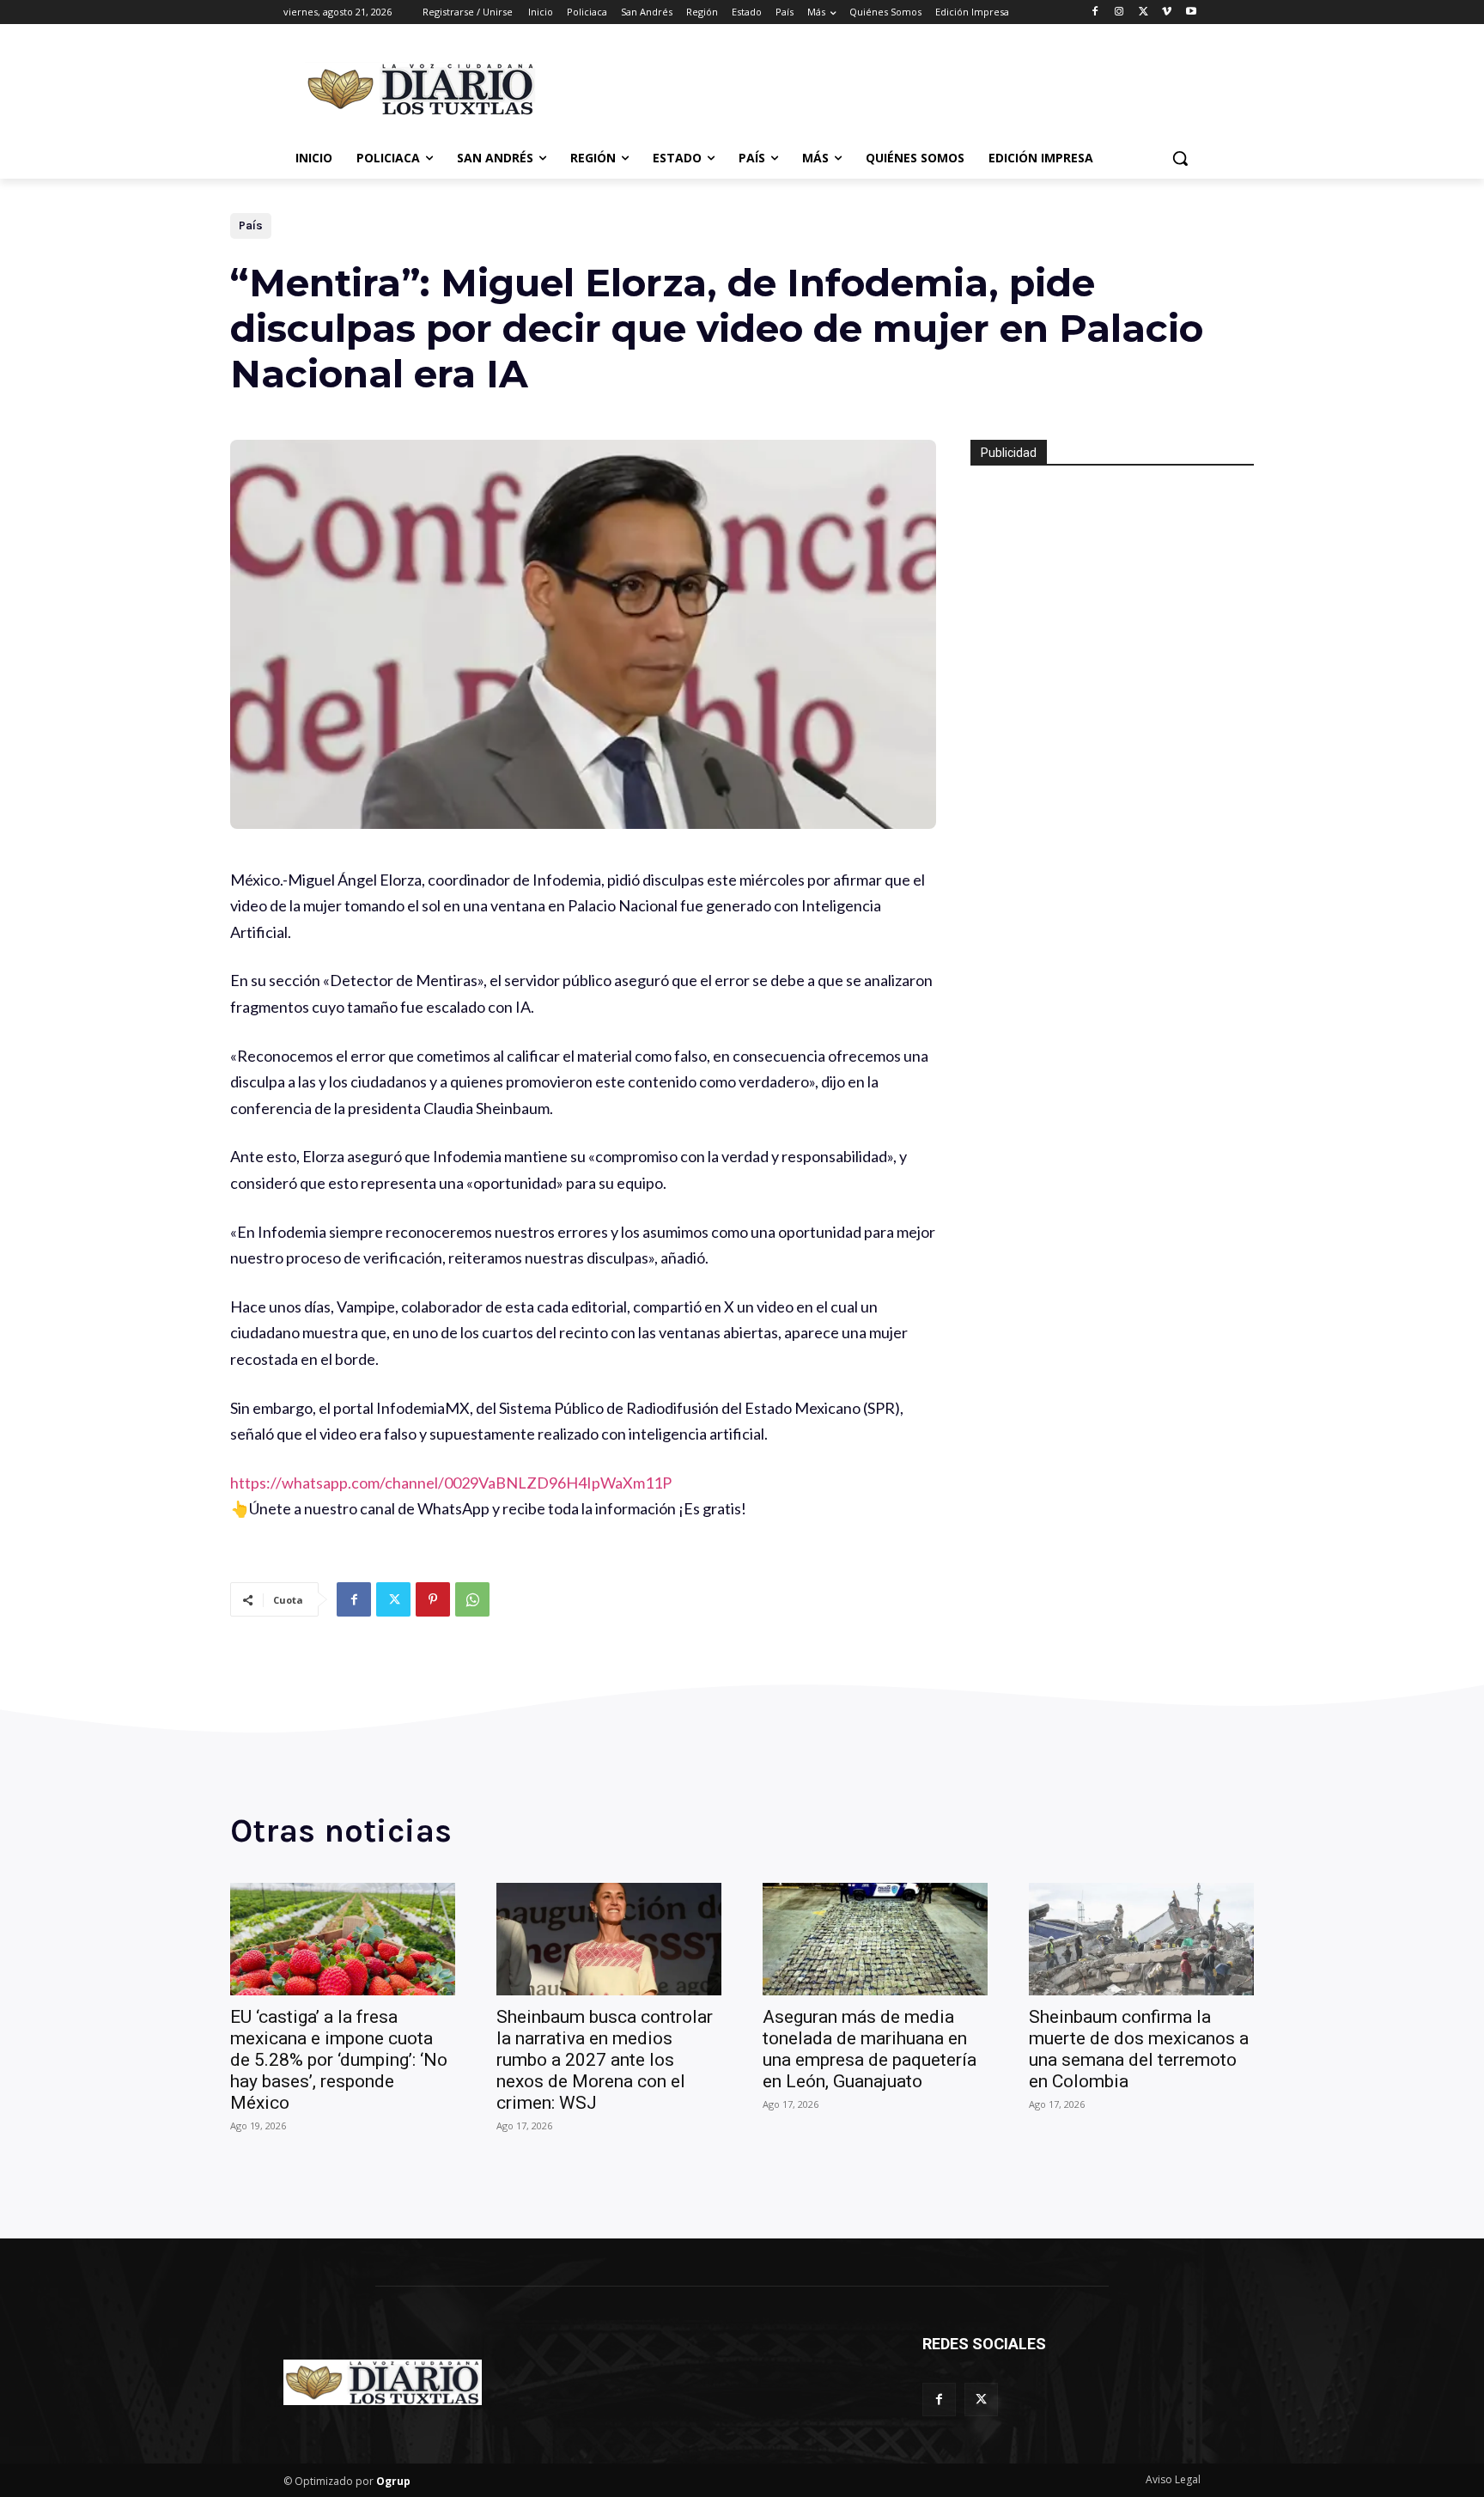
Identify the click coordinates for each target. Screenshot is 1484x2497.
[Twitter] (1143, 12)
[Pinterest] (433, 1599)
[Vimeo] (1167, 12)
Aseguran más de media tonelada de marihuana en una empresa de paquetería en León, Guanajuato (870, 2049)
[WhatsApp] (472, 1599)
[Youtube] (1191, 12)
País (251, 225)
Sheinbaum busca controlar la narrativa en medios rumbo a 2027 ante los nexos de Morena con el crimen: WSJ (605, 2060)
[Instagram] (1119, 12)
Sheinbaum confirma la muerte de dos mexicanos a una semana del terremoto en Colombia (1139, 2049)
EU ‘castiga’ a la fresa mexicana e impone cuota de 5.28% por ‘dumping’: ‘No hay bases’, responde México (339, 2060)
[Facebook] (1095, 12)
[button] (1180, 158)
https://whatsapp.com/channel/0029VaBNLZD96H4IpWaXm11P (451, 1483)
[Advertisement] (871, 87)
